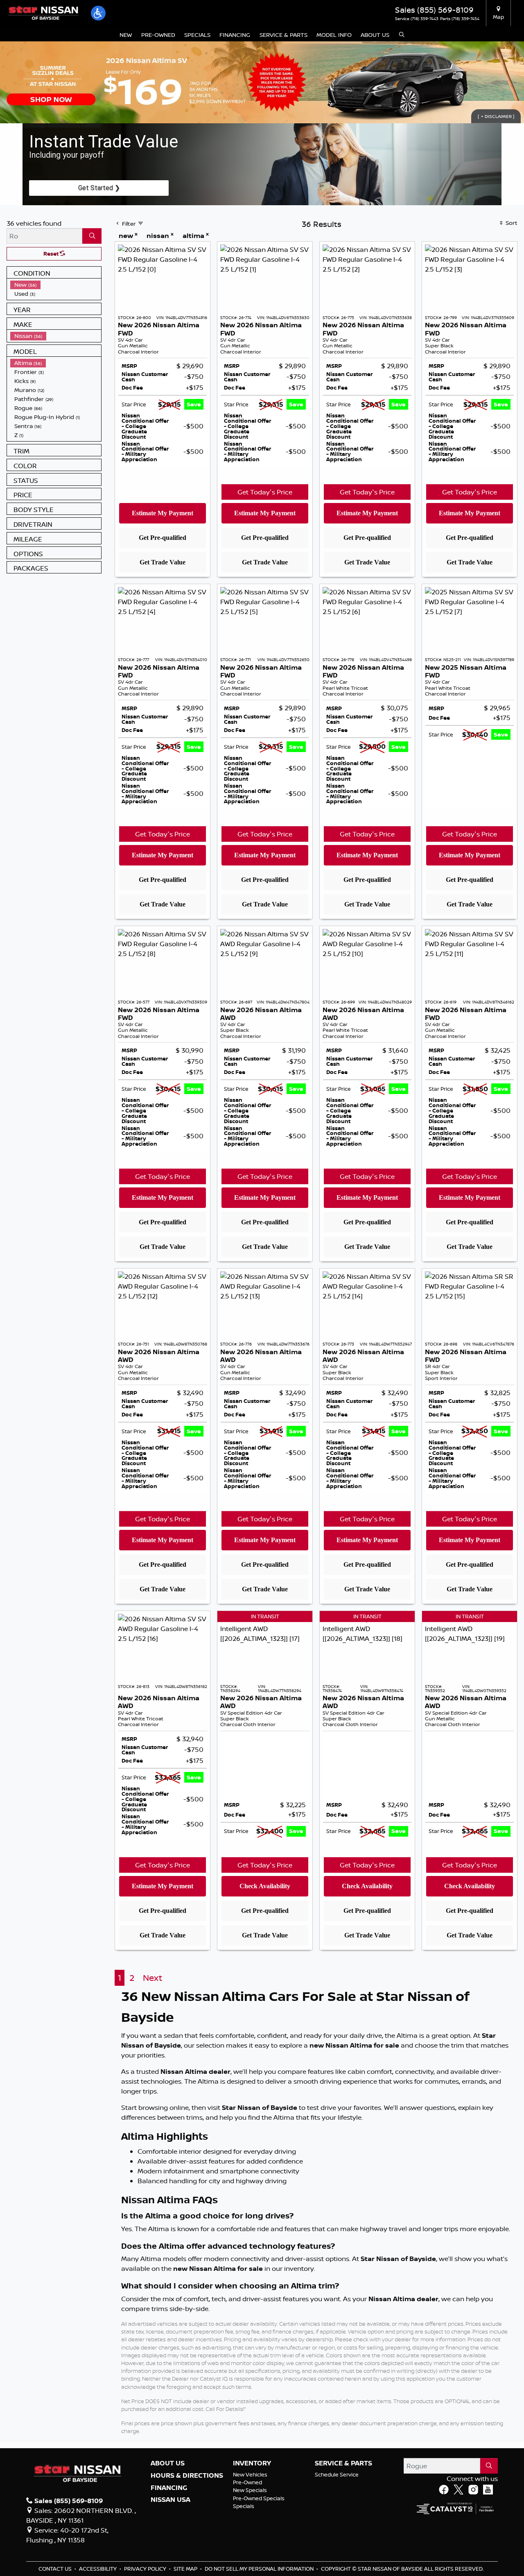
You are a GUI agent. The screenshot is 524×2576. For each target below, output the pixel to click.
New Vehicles (250, 2474)
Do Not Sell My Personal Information (260, 2569)
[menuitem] (56, 285)
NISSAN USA (171, 2500)
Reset (52, 254)
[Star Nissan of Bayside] (43, 12)
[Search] (92, 236)
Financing (169, 2488)
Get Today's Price (265, 492)
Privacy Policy (146, 2569)
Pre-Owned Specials (259, 2498)
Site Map (186, 2569)
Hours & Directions (187, 2476)
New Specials (250, 2490)
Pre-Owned (247, 2482)
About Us (168, 2463)
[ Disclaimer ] (496, 116)
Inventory (252, 2463)
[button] (98, 13)
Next (152, 1978)
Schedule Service (337, 2474)
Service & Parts (343, 2463)
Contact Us (56, 2569)
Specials (244, 2506)
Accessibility (98, 2569)
